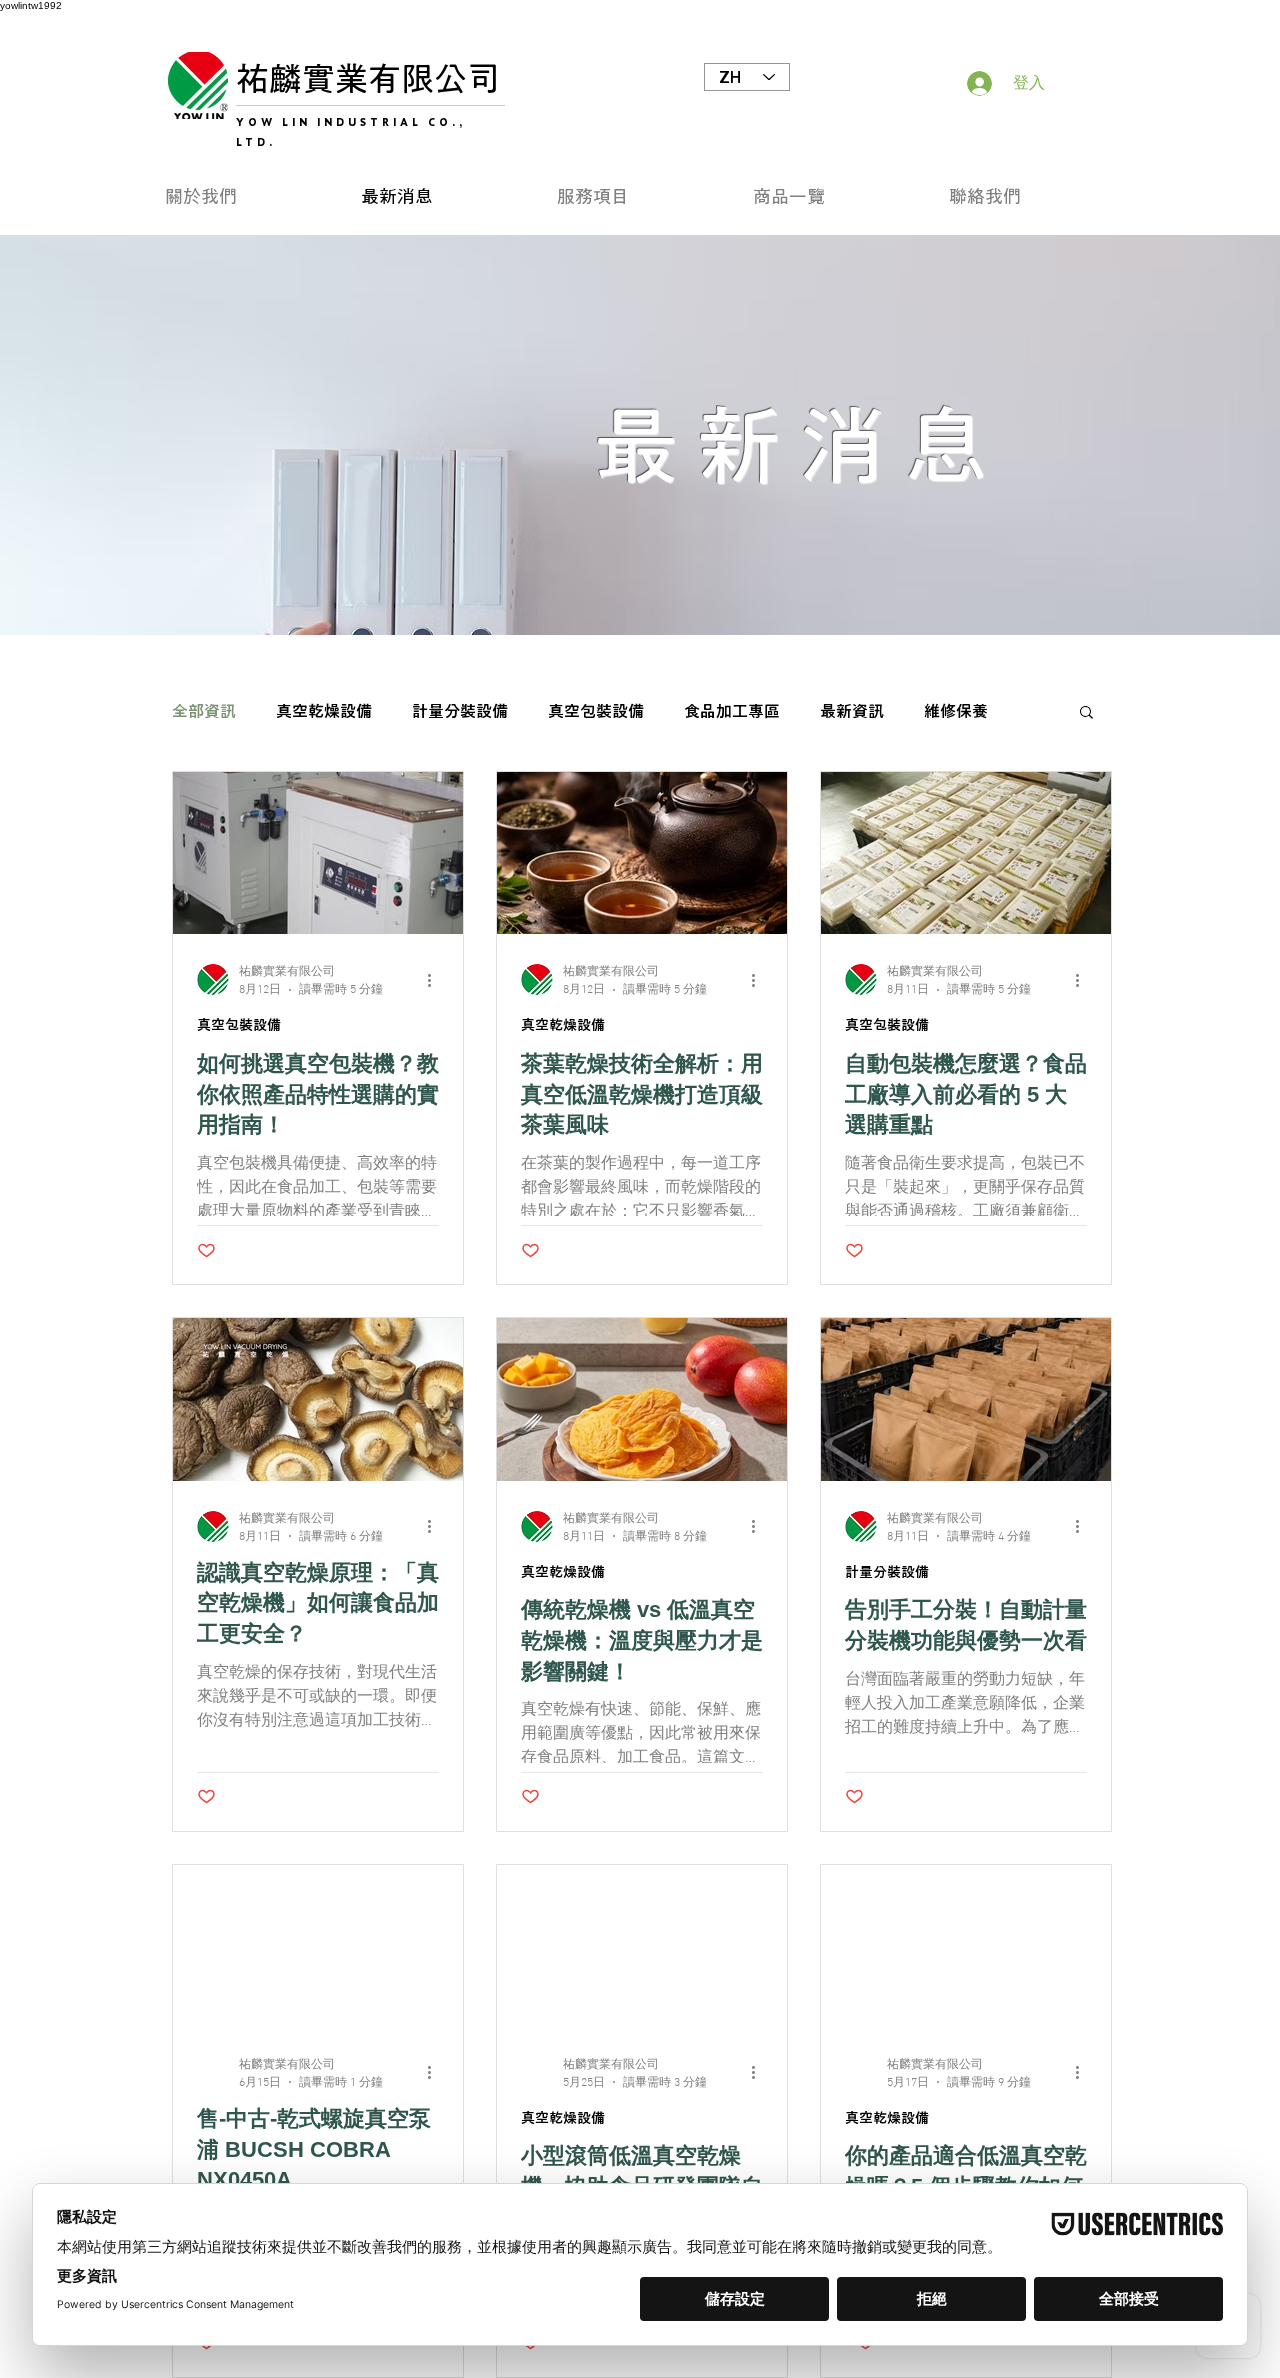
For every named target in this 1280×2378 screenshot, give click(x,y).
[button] (640, 196)
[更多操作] (436, 980)
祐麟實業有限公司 (368, 78)
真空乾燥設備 (324, 711)
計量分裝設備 (460, 711)
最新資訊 (852, 711)
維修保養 (956, 711)
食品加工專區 (732, 711)
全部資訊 (204, 711)
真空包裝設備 (596, 711)
